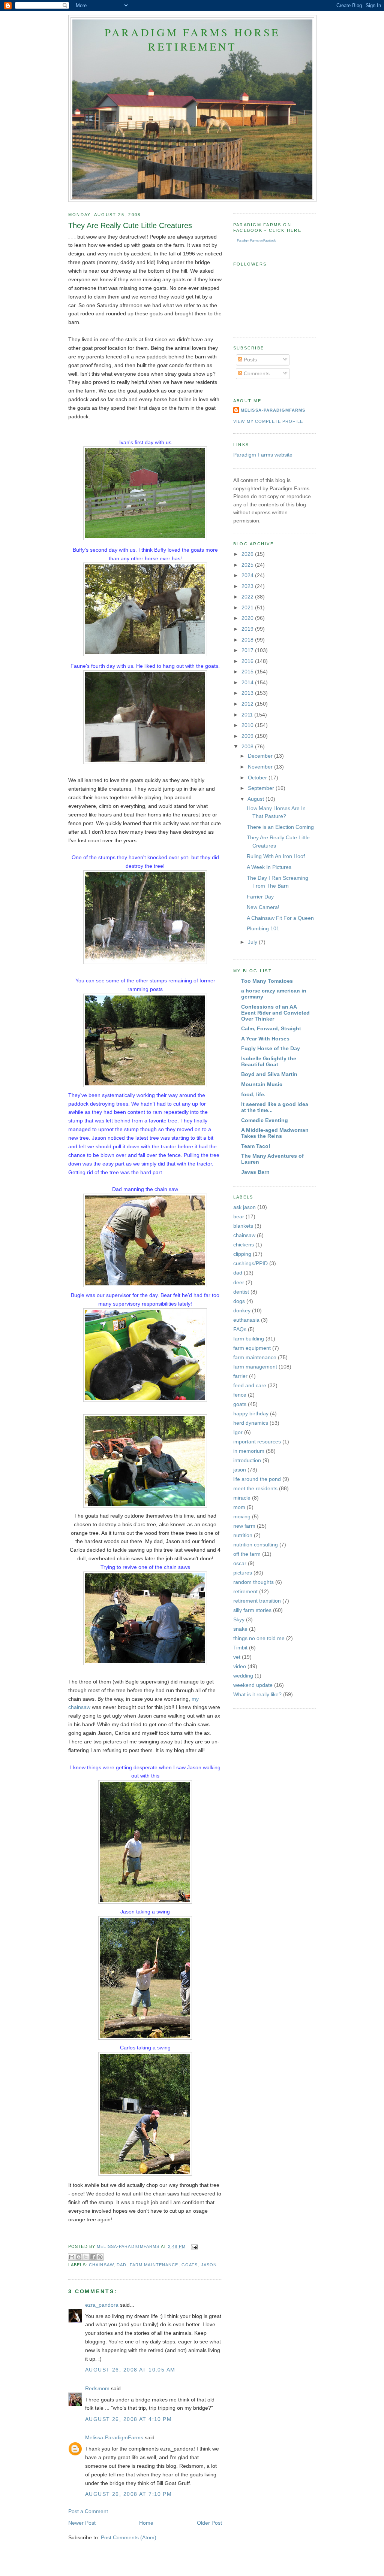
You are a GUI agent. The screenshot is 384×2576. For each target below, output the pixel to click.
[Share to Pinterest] (100, 2257)
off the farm (247, 1554)
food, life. (253, 1094)
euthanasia (246, 1320)
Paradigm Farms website (263, 455)
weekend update (253, 1685)
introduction (247, 1460)
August (256, 799)
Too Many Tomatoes (267, 981)
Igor (238, 1432)
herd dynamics (251, 1423)
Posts (250, 360)
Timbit (240, 1648)
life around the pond (257, 1479)
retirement (245, 1591)
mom (239, 1507)
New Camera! (263, 907)
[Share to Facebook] (93, 2257)
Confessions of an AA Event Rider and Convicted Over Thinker (275, 1013)
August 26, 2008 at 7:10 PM (128, 2494)
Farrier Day (260, 897)
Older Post (209, 2523)
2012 (248, 704)
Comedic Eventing (265, 1120)
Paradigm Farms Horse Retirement (192, 39)
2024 (248, 575)
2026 (248, 554)
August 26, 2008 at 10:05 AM (130, 2370)
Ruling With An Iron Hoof (276, 856)
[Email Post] (193, 2247)
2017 (248, 650)
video (240, 1666)
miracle (242, 1498)
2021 (248, 607)
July (253, 942)
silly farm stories (252, 1610)
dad (121, 2265)
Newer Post (82, 2523)
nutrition (243, 1535)
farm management (255, 1367)
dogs (239, 1301)
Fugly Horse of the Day (271, 1048)
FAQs (240, 1329)
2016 (248, 661)
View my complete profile (268, 421)
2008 (248, 746)
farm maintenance (154, 2265)
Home (146, 2523)
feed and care (250, 1385)
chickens (244, 1245)
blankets (243, 1226)
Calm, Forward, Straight (271, 1028)
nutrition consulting (256, 1545)
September (262, 788)
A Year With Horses (265, 1039)
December (261, 756)
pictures (243, 1573)
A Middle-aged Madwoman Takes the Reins (275, 1133)
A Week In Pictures (269, 867)
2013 (248, 693)
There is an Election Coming (280, 827)
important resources (257, 1442)
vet (237, 1657)
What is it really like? (257, 1694)
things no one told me (259, 1638)
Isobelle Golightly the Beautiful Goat (269, 1061)
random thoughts (253, 1582)
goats (190, 2265)
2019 (248, 629)
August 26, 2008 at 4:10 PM (128, 2419)
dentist (241, 1292)
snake (240, 1629)
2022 (248, 597)
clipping (242, 1254)
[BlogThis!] (79, 2257)
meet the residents (255, 1488)
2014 (248, 682)
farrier (240, 1376)
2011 (248, 715)
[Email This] (72, 2257)
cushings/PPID (250, 1263)
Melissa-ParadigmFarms (114, 2437)
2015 (248, 672)
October (258, 778)
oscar (240, 1563)
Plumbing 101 (263, 928)
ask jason (244, 1207)
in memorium (249, 1451)
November (261, 767)
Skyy (239, 1619)
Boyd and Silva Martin (269, 1074)
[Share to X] (86, 2257)
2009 (248, 736)
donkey (242, 1310)
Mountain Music (262, 1084)
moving (242, 1516)
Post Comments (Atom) (129, 2537)
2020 (248, 618)
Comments (256, 373)
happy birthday (251, 1413)
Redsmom (97, 2388)
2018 (248, 640)
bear (239, 1216)
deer (239, 1282)
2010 (248, 725)
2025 (248, 565)
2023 (248, 586)
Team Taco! (256, 1146)
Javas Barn (255, 1172)
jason (209, 2265)
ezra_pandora (102, 2305)
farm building (249, 1339)
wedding (243, 1676)
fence (240, 1395)
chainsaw (101, 2265)
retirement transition (257, 1601)
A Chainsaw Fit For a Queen (280, 918)
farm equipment (252, 1348)
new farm (244, 1526)
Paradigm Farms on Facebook (256, 241)
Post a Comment (88, 2511)
